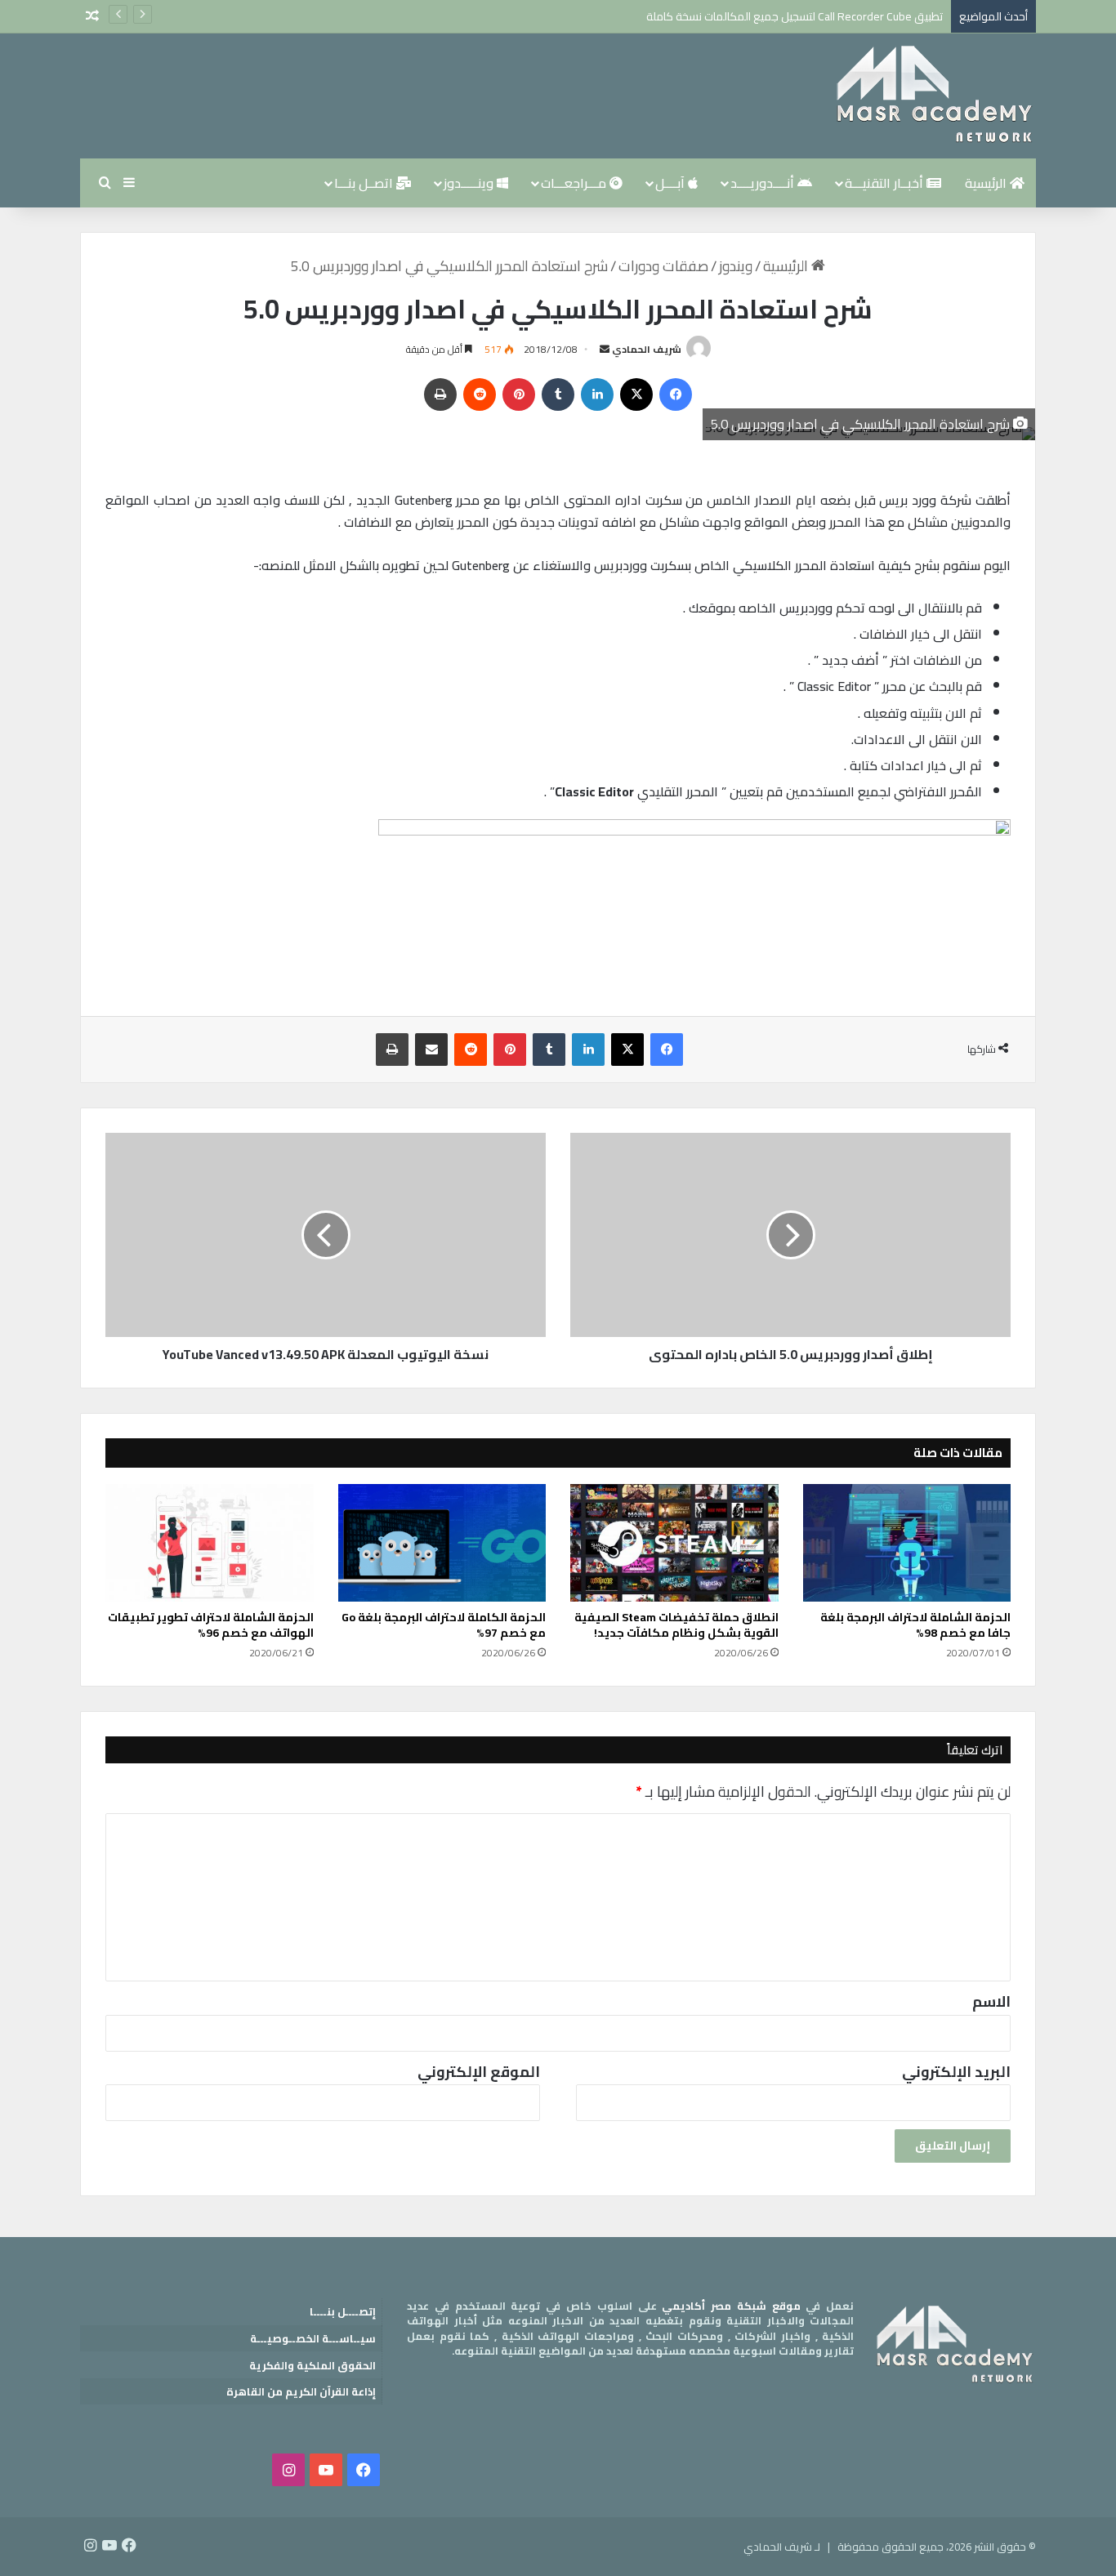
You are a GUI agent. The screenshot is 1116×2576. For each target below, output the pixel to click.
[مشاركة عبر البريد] (431, 1050)
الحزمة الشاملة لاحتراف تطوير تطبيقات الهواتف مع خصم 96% (211, 1625)
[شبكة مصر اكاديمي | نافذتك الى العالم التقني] (934, 96)
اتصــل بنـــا (365, 183)
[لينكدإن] (597, 394)
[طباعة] (440, 394)
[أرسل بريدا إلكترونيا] (605, 349)
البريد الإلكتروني (956, 2072)
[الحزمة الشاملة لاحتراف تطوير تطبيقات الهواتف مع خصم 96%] (210, 1543)
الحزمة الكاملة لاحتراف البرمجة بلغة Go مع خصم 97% (444, 1625)
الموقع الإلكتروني (479, 2072)
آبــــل (672, 183)
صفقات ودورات (663, 266)
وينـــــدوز (470, 183)
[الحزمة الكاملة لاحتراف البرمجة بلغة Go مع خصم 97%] (442, 1543)
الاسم (991, 2001)
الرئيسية (987, 183)
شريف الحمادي (647, 349)
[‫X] (636, 394)
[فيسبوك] (676, 394)
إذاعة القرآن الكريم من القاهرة (301, 2391)
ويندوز (736, 266)
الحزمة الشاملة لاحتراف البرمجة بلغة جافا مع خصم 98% (915, 1625)
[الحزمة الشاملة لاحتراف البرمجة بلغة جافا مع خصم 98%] (907, 1543)
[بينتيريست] (519, 394)
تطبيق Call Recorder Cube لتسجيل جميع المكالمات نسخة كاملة (795, 16)
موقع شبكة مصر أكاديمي (731, 2306)
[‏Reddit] (480, 394)
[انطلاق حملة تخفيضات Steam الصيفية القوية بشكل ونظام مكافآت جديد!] (674, 1543)
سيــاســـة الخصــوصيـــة (313, 2338)
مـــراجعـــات (575, 183)
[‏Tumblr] (558, 394)
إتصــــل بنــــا (343, 2311)
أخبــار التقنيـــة (886, 183)
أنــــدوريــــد (764, 183)
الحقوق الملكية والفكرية (312, 2365)
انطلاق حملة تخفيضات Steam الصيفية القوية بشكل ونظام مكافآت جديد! (676, 1625)
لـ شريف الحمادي (782, 2547)
